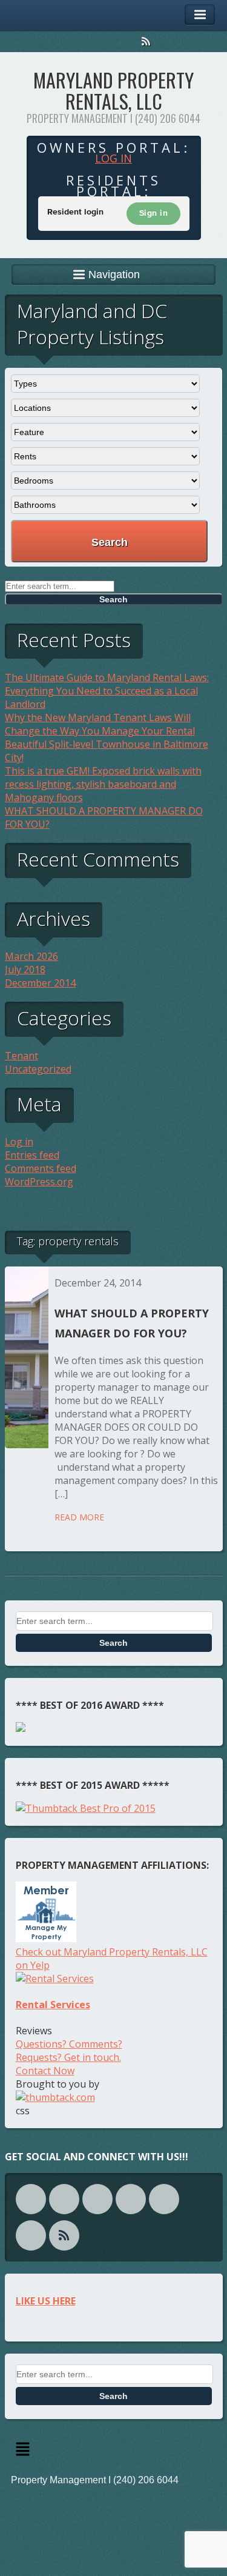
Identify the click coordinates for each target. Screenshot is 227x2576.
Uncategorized (38, 1069)
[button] (114, 2450)
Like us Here (46, 2301)
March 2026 (31, 956)
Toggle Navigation (200, 15)
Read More (79, 1517)
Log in (113, 158)
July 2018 (25, 970)
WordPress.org (39, 1182)
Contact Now (45, 2071)
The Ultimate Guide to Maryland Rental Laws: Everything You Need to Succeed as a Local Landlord (107, 691)
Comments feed (41, 1168)
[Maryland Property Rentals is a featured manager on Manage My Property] (46, 1939)
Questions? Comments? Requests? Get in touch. (69, 2051)
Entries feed (32, 1155)
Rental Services (53, 2005)
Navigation (114, 275)
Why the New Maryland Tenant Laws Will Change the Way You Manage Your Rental (100, 724)
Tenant (21, 1056)
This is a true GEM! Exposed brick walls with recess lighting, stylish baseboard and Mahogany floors (103, 784)
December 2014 (40, 983)
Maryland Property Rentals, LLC (113, 90)
